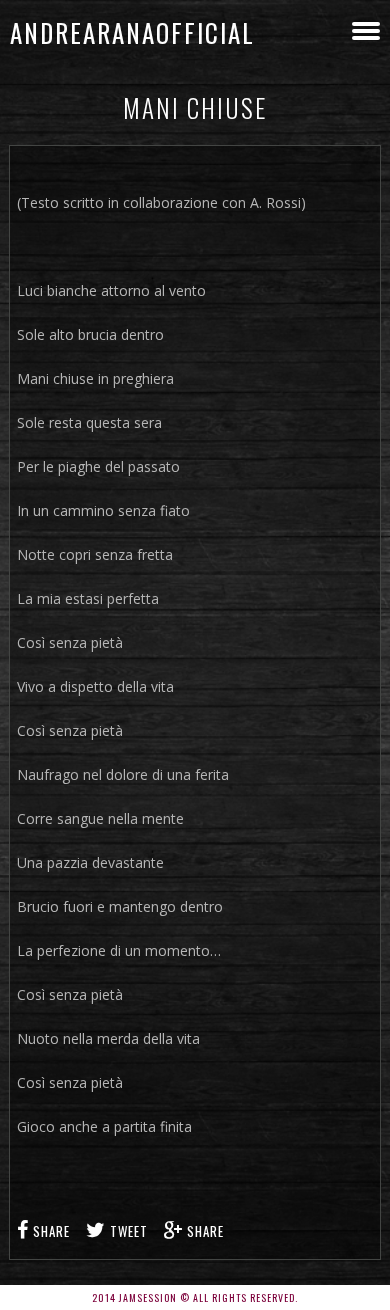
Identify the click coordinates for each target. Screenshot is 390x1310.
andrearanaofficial (132, 32)
